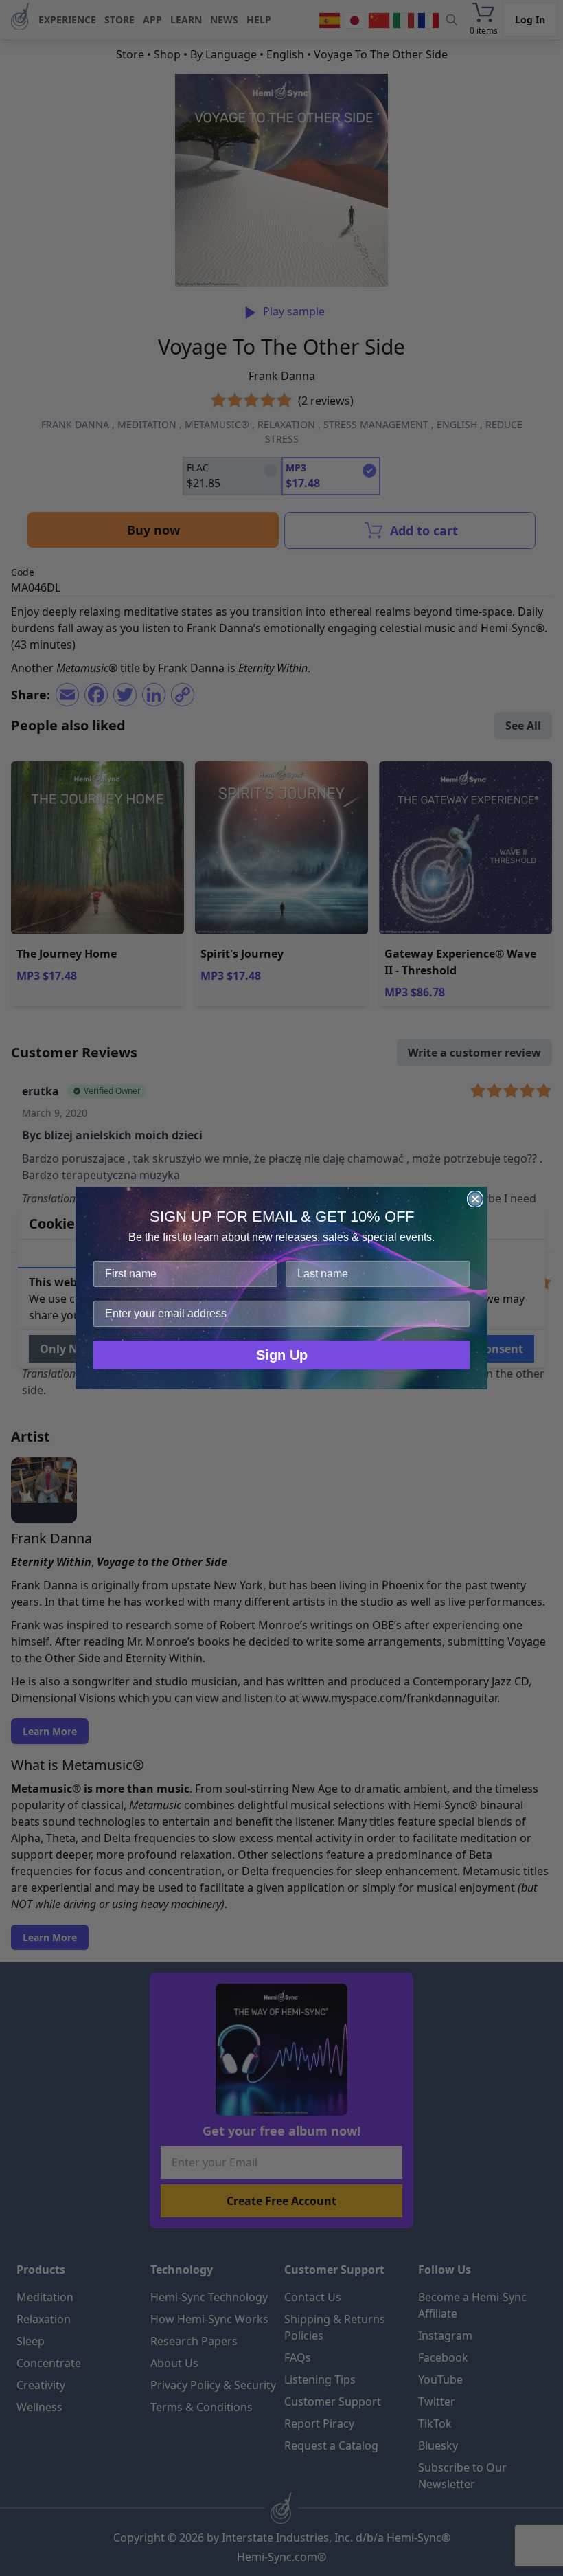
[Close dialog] (475, 1199)
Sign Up (282, 1355)
